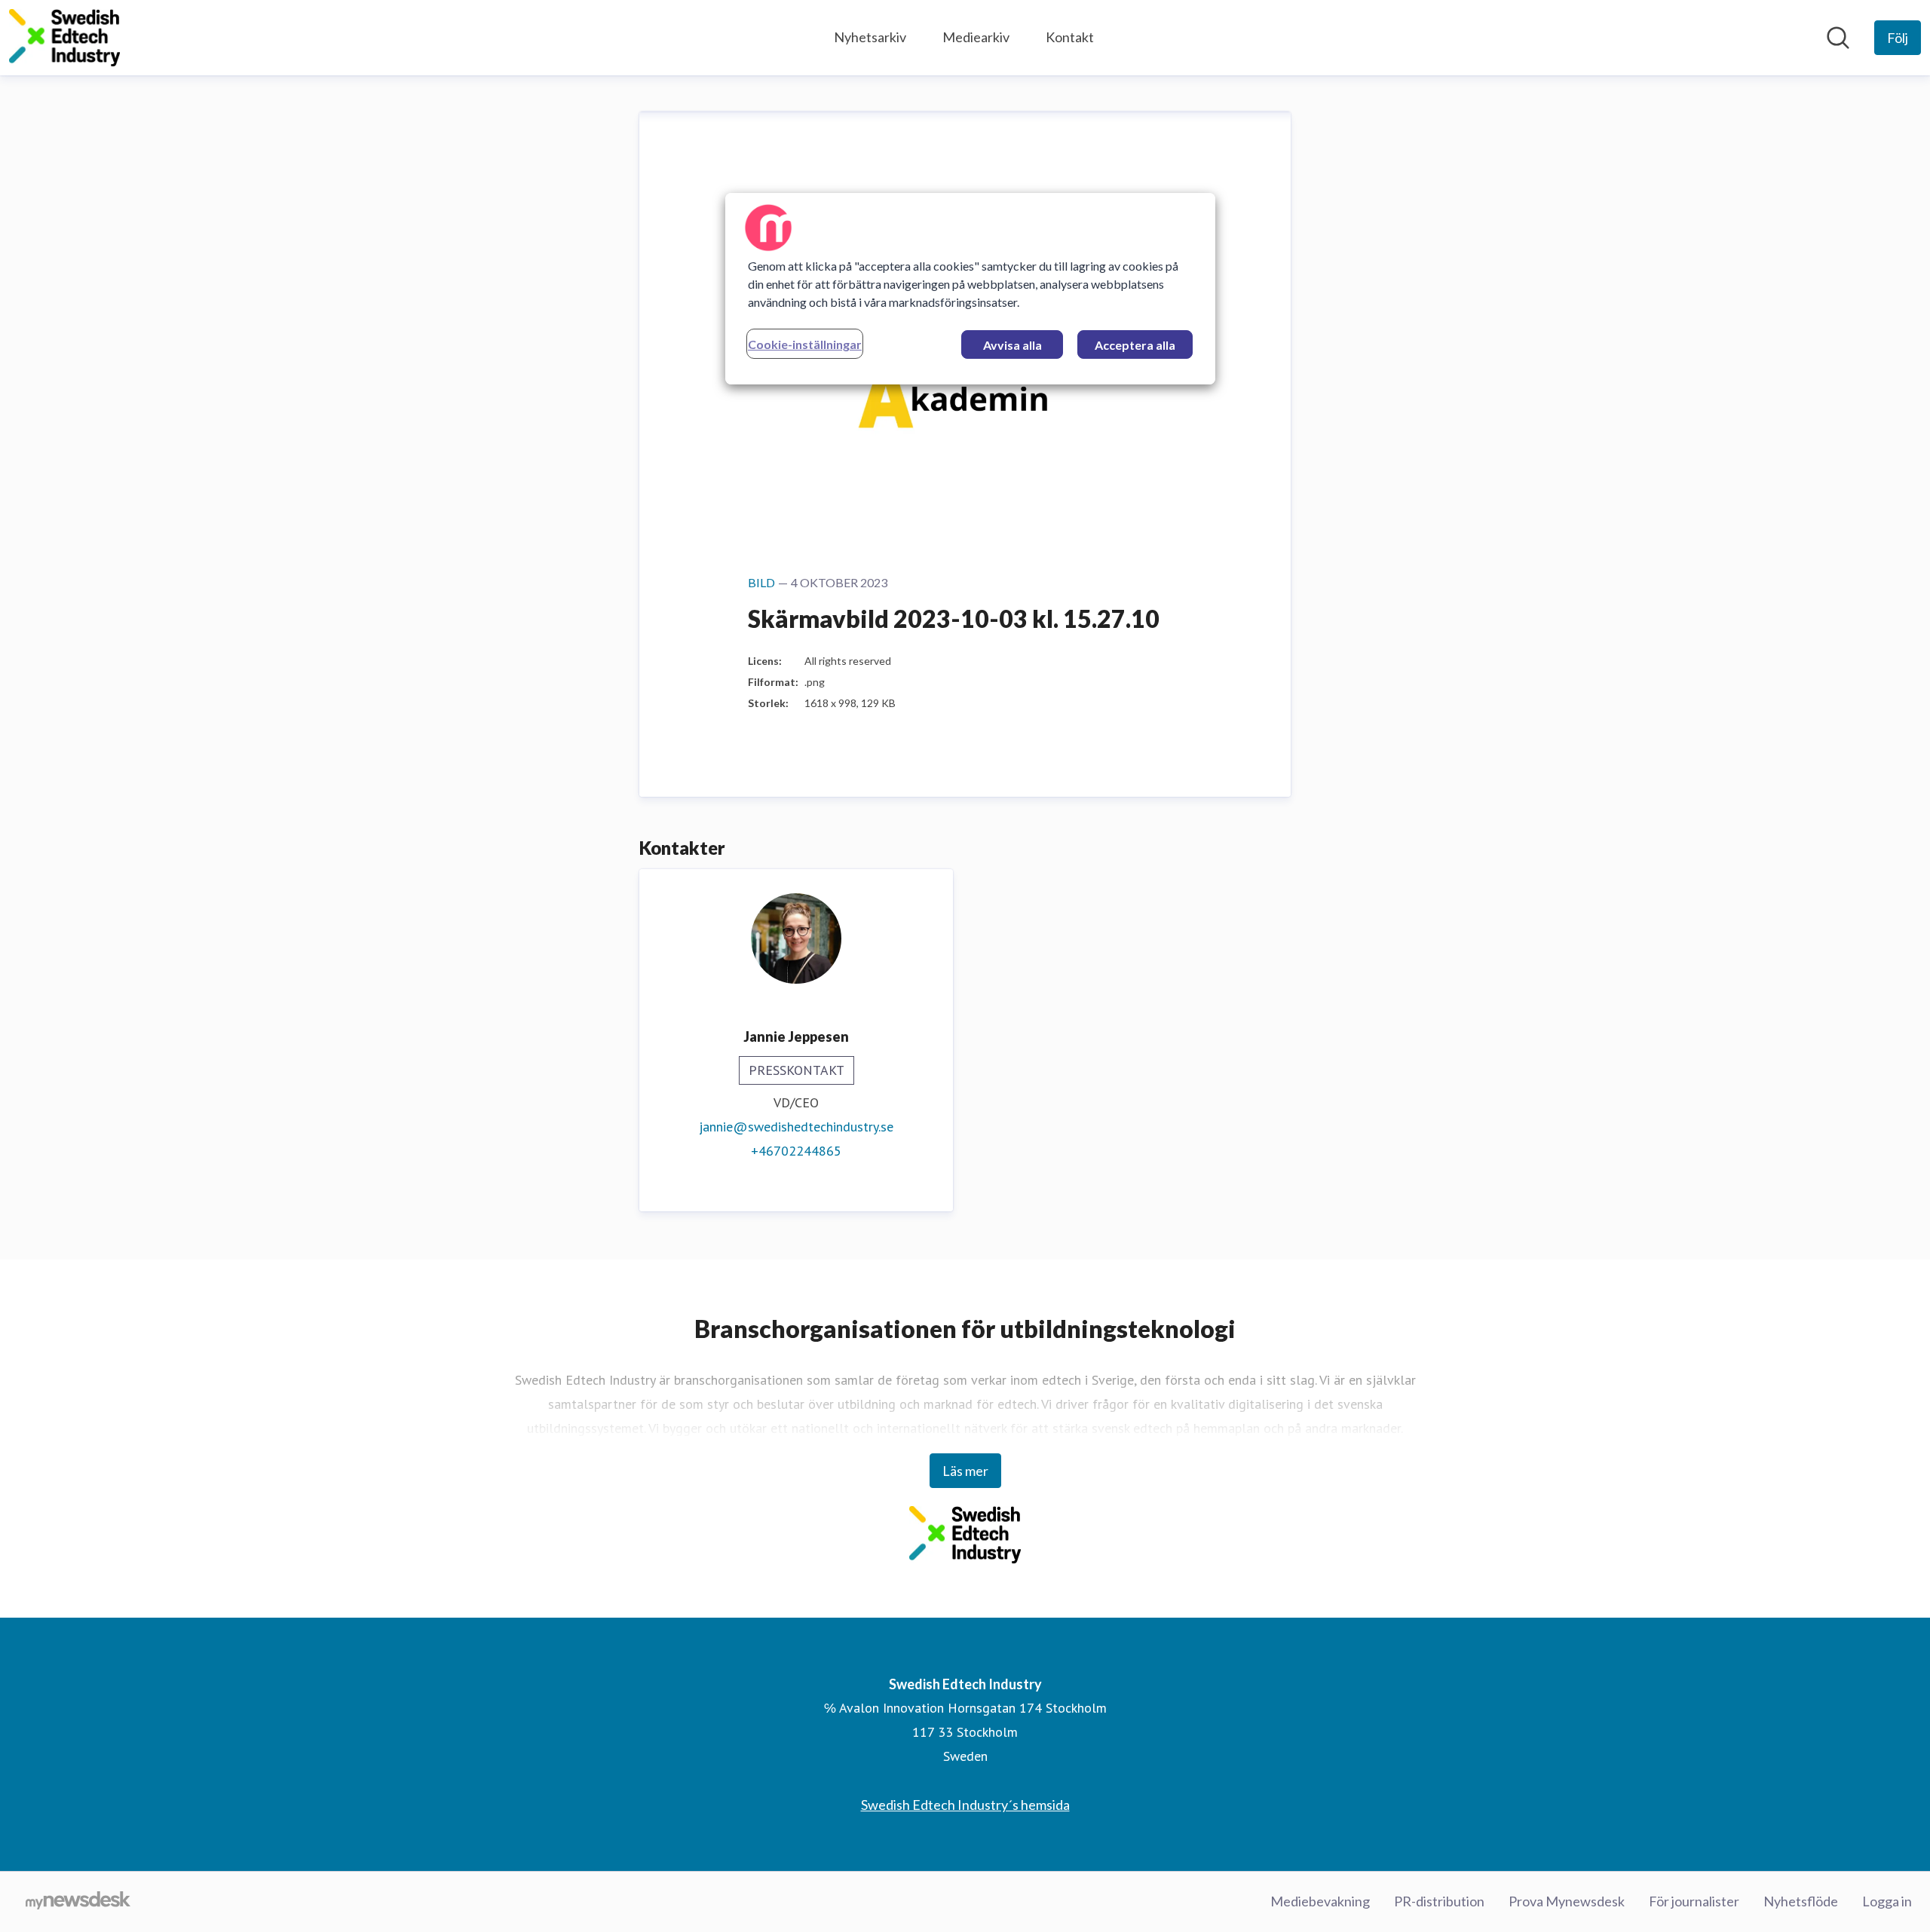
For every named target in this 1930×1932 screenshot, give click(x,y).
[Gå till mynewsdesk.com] (78, 1902)
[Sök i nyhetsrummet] (1838, 38)
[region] (970, 289)
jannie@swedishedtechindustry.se (796, 1127)
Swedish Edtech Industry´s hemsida (965, 1805)
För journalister (1694, 1901)
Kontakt (1070, 37)
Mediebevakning (1320, 1901)
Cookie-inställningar (805, 344)
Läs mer (965, 1471)
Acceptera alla (1135, 345)
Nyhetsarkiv (870, 37)
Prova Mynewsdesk (1567, 1901)
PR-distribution (1439, 1901)
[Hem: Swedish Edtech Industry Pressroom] (64, 38)
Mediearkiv (976, 37)
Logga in (1887, 1901)
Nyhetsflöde (1801, 1901)
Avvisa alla (1012, 345)
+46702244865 (796, 1151)
